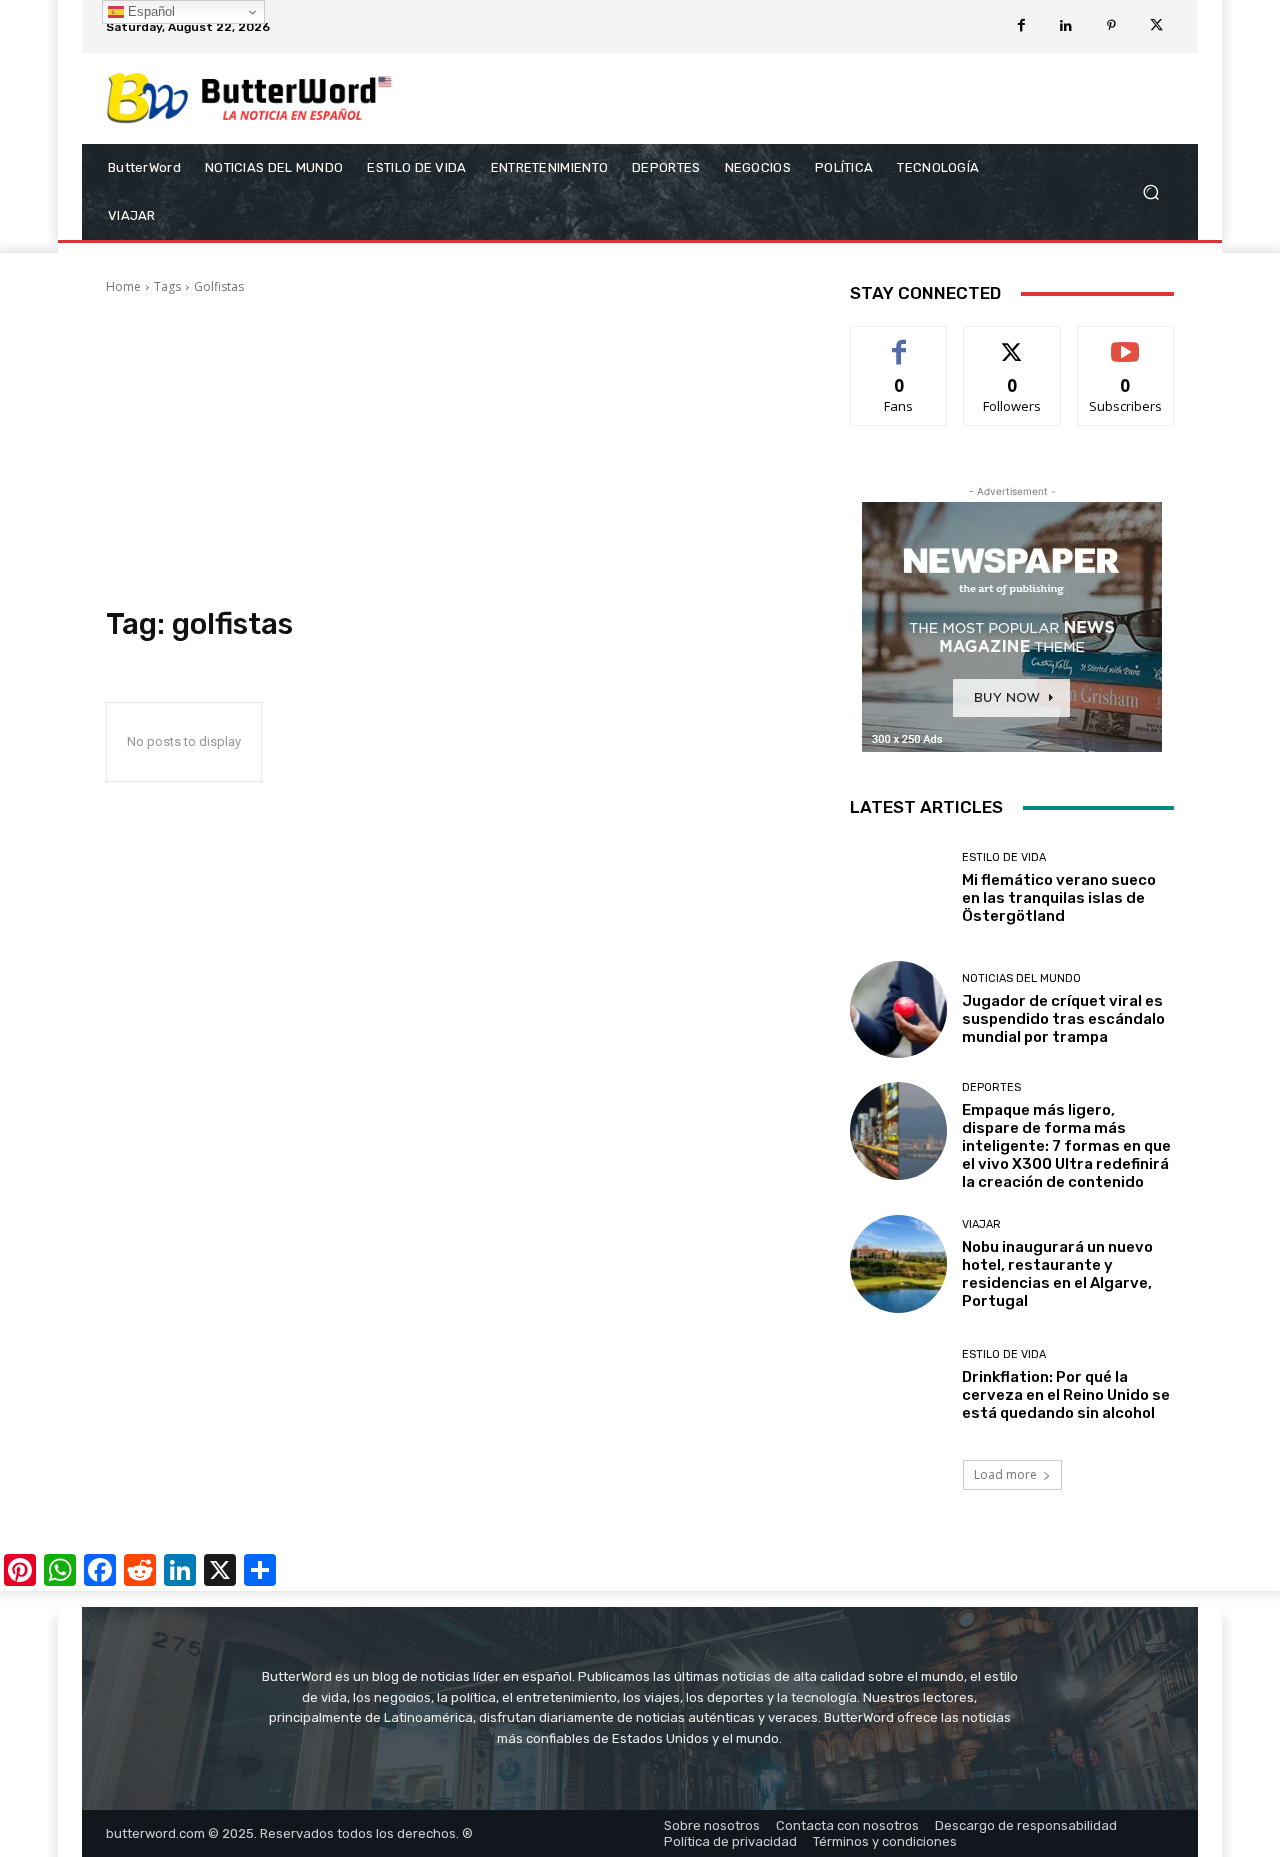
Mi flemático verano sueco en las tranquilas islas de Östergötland (1059, 898)
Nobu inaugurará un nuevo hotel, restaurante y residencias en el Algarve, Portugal (1057, 1274)
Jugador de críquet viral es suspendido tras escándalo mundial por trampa (1063, 1019)
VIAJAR (981, 1224)
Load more (1005, 1474)
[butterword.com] (249, 98)
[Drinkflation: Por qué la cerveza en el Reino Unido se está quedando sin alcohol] (898, 1385)
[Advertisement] (454, 451)
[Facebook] (1021, 26)
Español (149, 11)
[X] (1156, 26)
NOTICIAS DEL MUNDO (1021, 978)
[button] (1150, 192)
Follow (1012, 341)
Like (899, 341)
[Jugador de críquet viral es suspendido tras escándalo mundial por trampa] (898, 1009)
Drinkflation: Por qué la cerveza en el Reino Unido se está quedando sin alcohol (1066, 1395)
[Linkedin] (1066, 26)
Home (123, 286)
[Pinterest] (1111, 26)
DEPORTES (991, 1087)
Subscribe (1126, 341)
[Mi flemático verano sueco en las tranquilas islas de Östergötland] (898, 888)
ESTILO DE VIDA (1004, 857)
